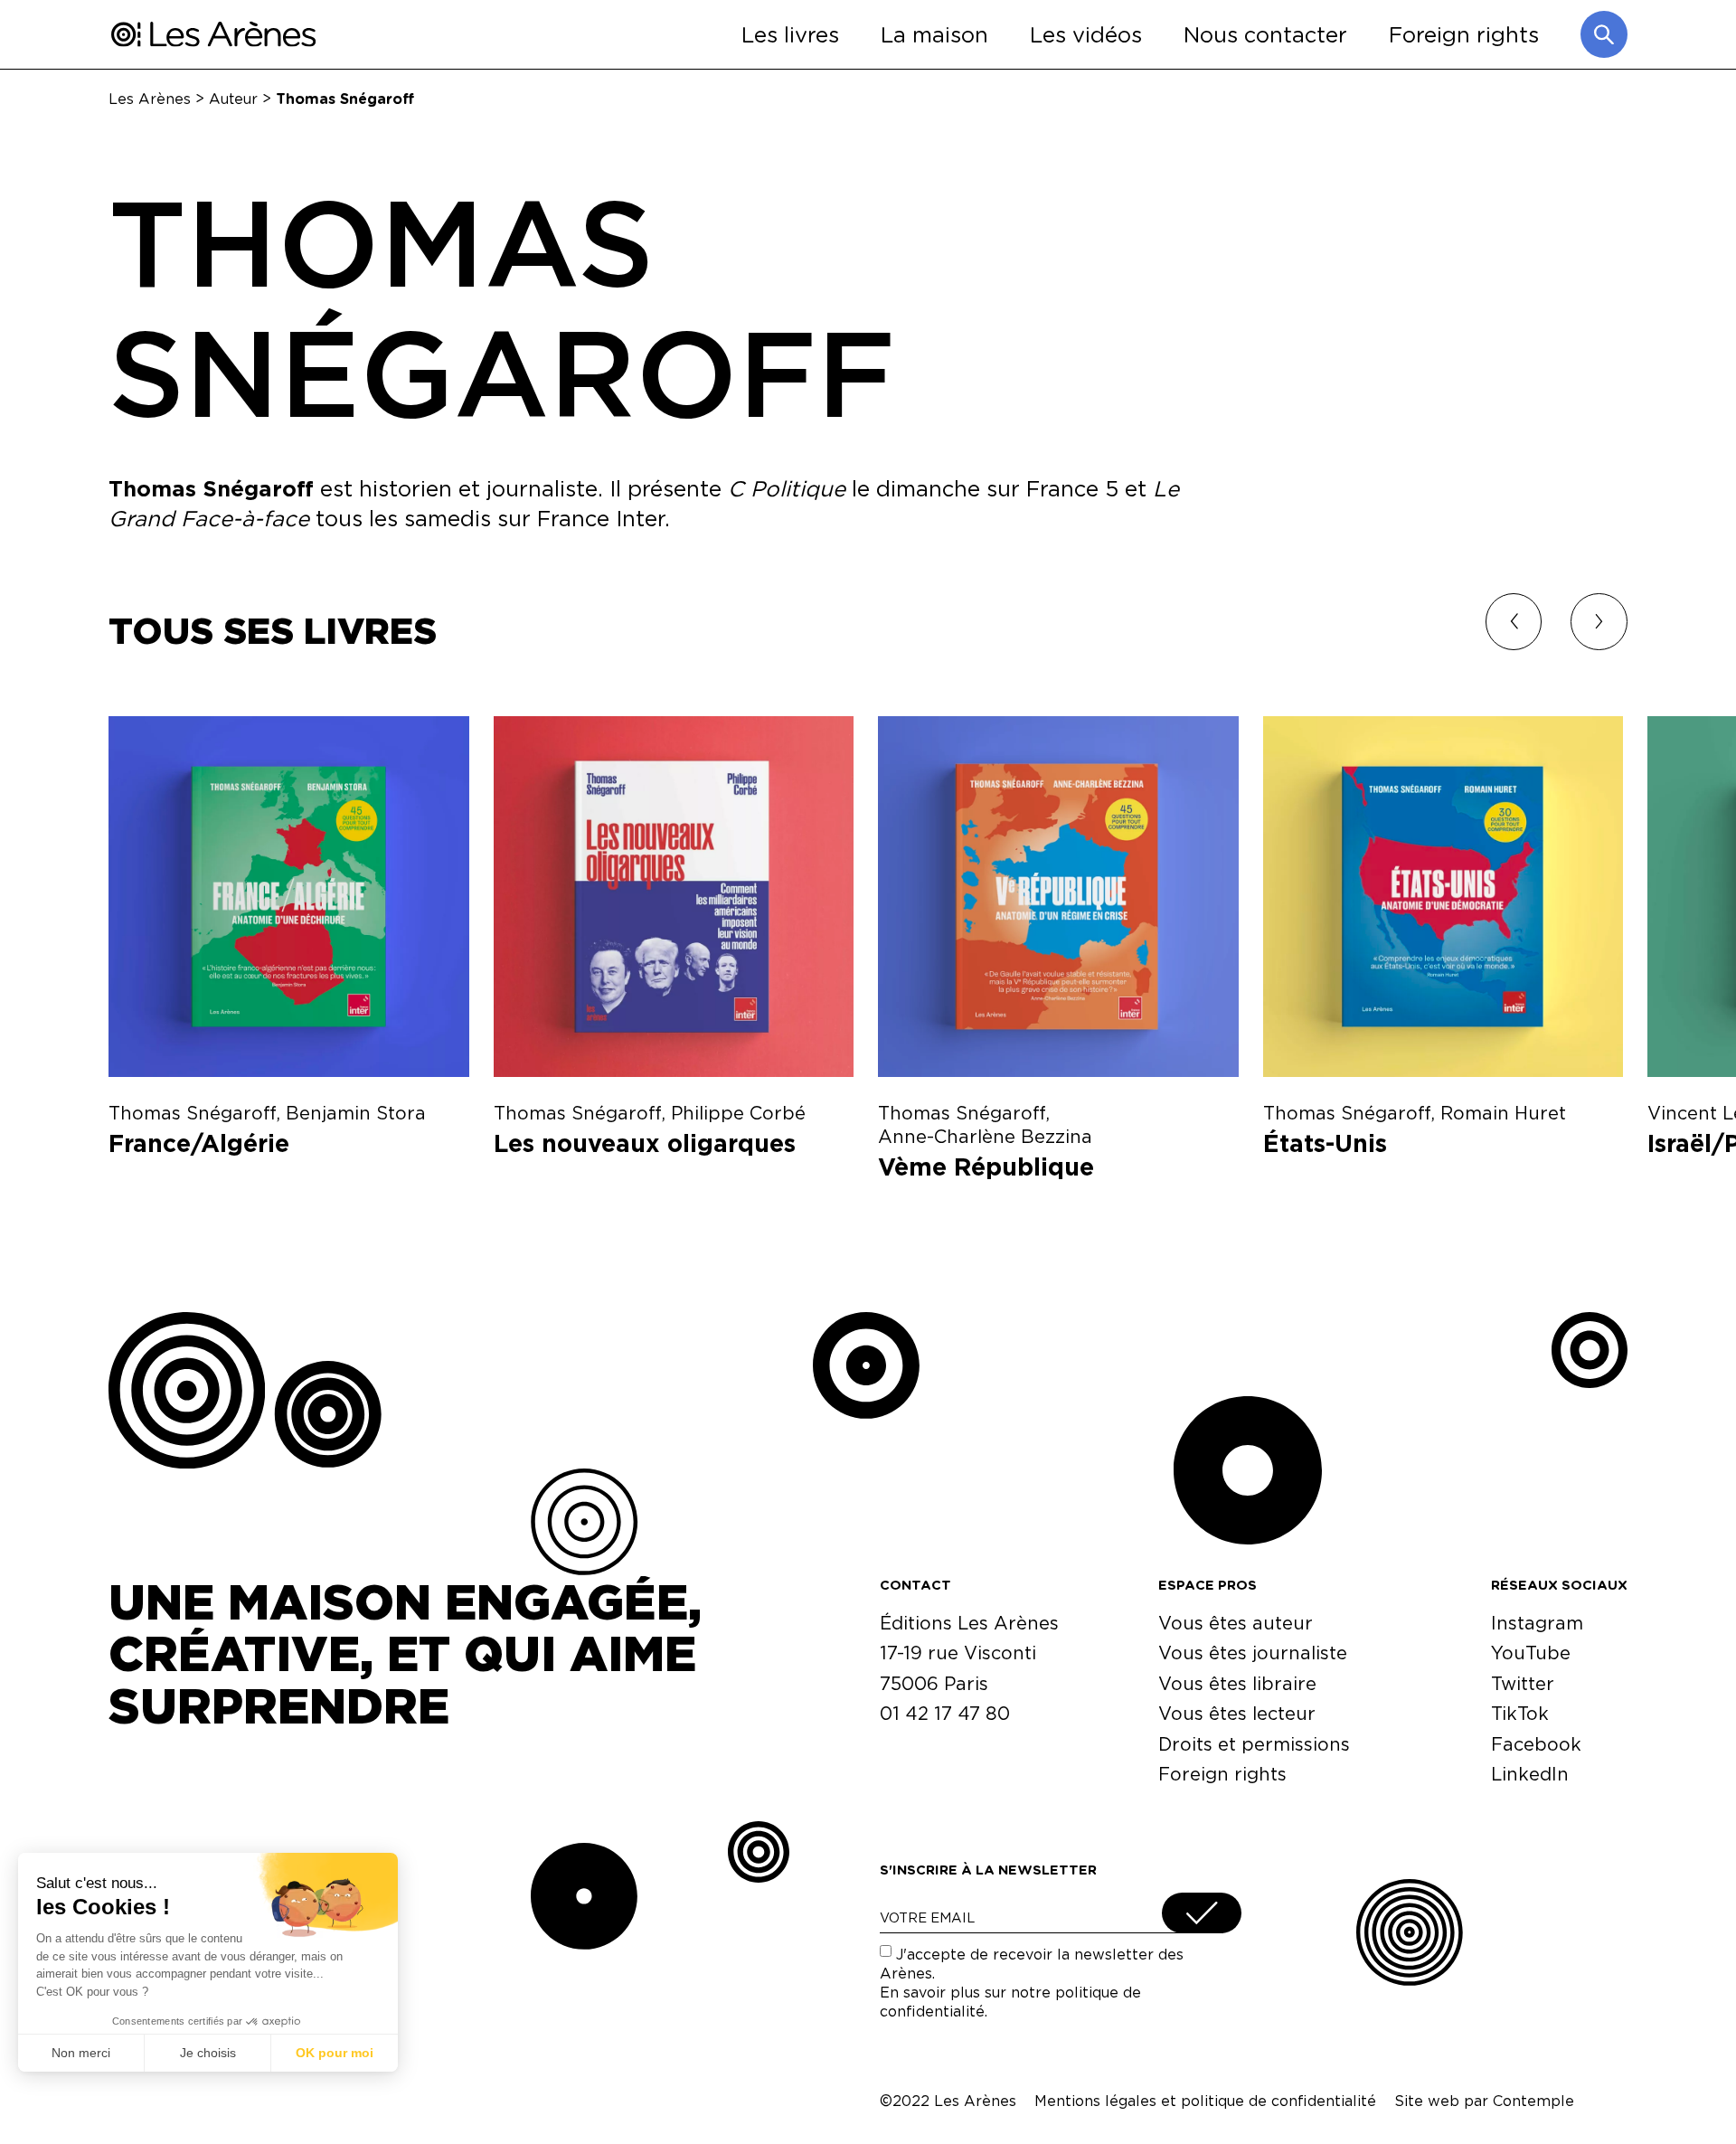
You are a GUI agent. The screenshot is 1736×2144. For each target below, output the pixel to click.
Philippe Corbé (738, 1113)
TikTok (1520, 1713)
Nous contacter (1265, 34)
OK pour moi (335, 2053)
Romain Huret (1503, 1113)
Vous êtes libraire (1237, 1683)
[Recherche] (1604, 34)
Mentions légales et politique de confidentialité (1205, 2101)
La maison (934, 34)
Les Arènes (150, 98)
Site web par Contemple (1484, 2101)
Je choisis (208, 2053)
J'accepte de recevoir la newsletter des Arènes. (1032, 1982)
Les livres (790, 34)
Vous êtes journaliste (1253, 1653)
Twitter (1523, 1683)
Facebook (1536, 1744)
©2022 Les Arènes (948, 2101)
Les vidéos (1086, 34)
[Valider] (1202, 1913)
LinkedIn (1530, 1774)
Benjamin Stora (356, 1113)
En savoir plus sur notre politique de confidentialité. (1010, 2002)
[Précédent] (1514, 622)
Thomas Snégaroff (192, 1113)
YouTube (1531, 1653)
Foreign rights (1464, 34)
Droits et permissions (1254, 1744)
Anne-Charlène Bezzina (985, 1136)
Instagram (1537, 1623)
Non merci (81, 2053)
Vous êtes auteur (1236, 1623)
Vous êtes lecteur (1237, 1713)
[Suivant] (1599, 622)
